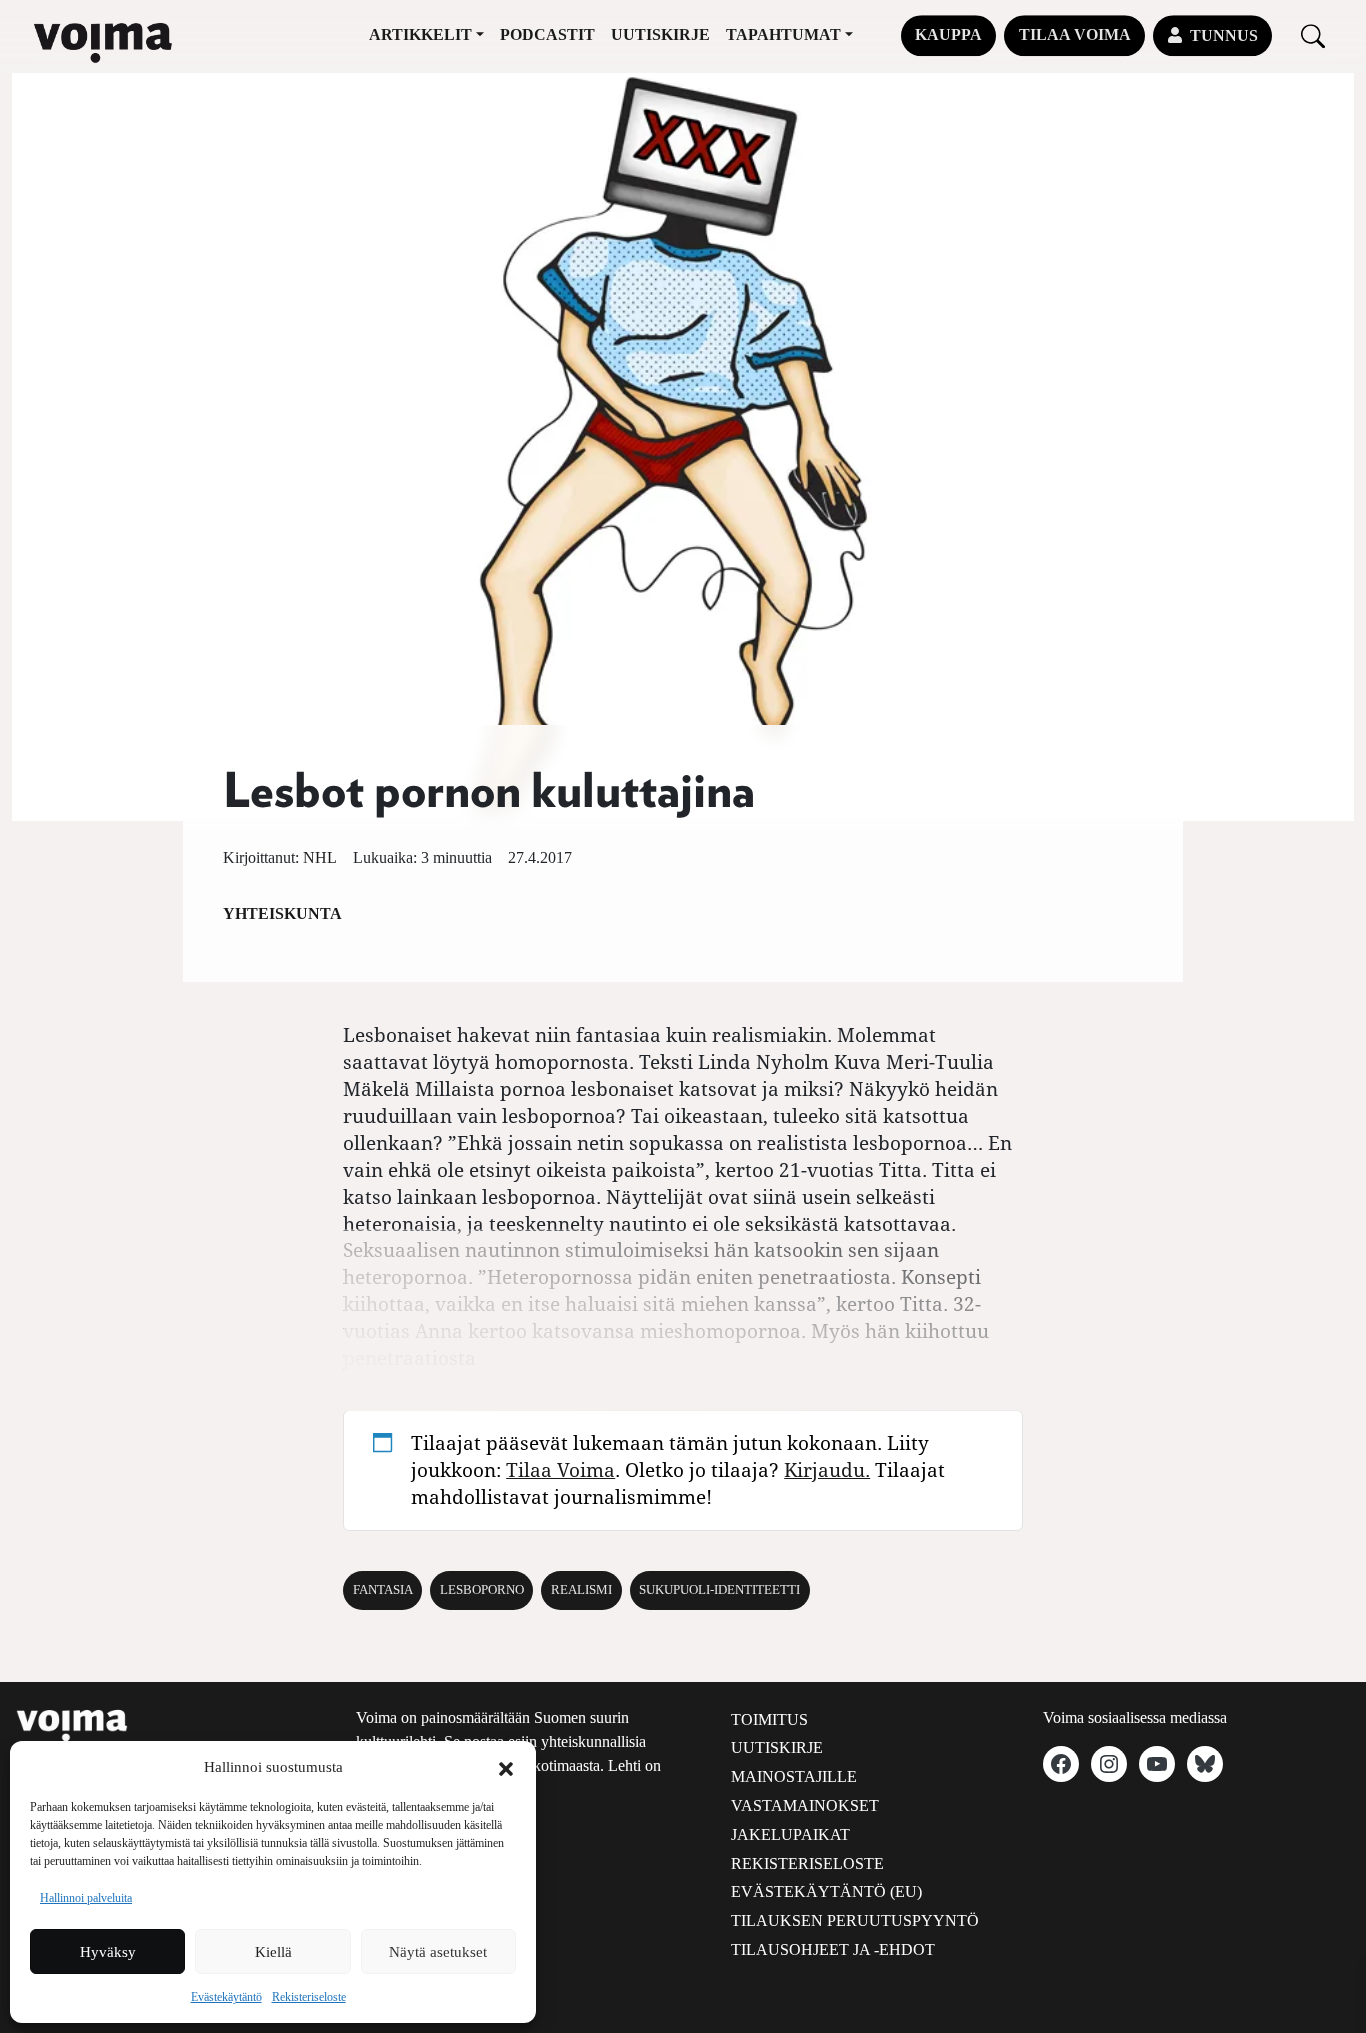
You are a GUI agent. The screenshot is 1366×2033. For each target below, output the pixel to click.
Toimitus (769, 1719)
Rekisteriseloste (309, 1997)
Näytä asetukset (438, 1952)
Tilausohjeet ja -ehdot (833, 1949)
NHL (320, 857)
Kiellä (273, 1952)
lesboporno (482, 1590)
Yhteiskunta (282, 913)
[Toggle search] (1313, 35)
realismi (581, 1590)
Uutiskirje (660, 34)
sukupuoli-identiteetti (719, 1590)
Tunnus (1224, 35)
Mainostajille (794, 1776)
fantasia (383, 1590)
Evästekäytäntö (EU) (826, 1891)
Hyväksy (108, 1952)
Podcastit (547, 34)
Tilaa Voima (1075, 34)
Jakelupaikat (790, 1834)
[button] (506, 1767)
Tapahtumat (783, 34)
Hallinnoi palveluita (86, 1898)
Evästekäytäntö (226, 1997)
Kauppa (948, 34)
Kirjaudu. (827, 1469)
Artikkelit (420, 34)
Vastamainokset (805, 1805)
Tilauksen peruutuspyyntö (855, 1920)
